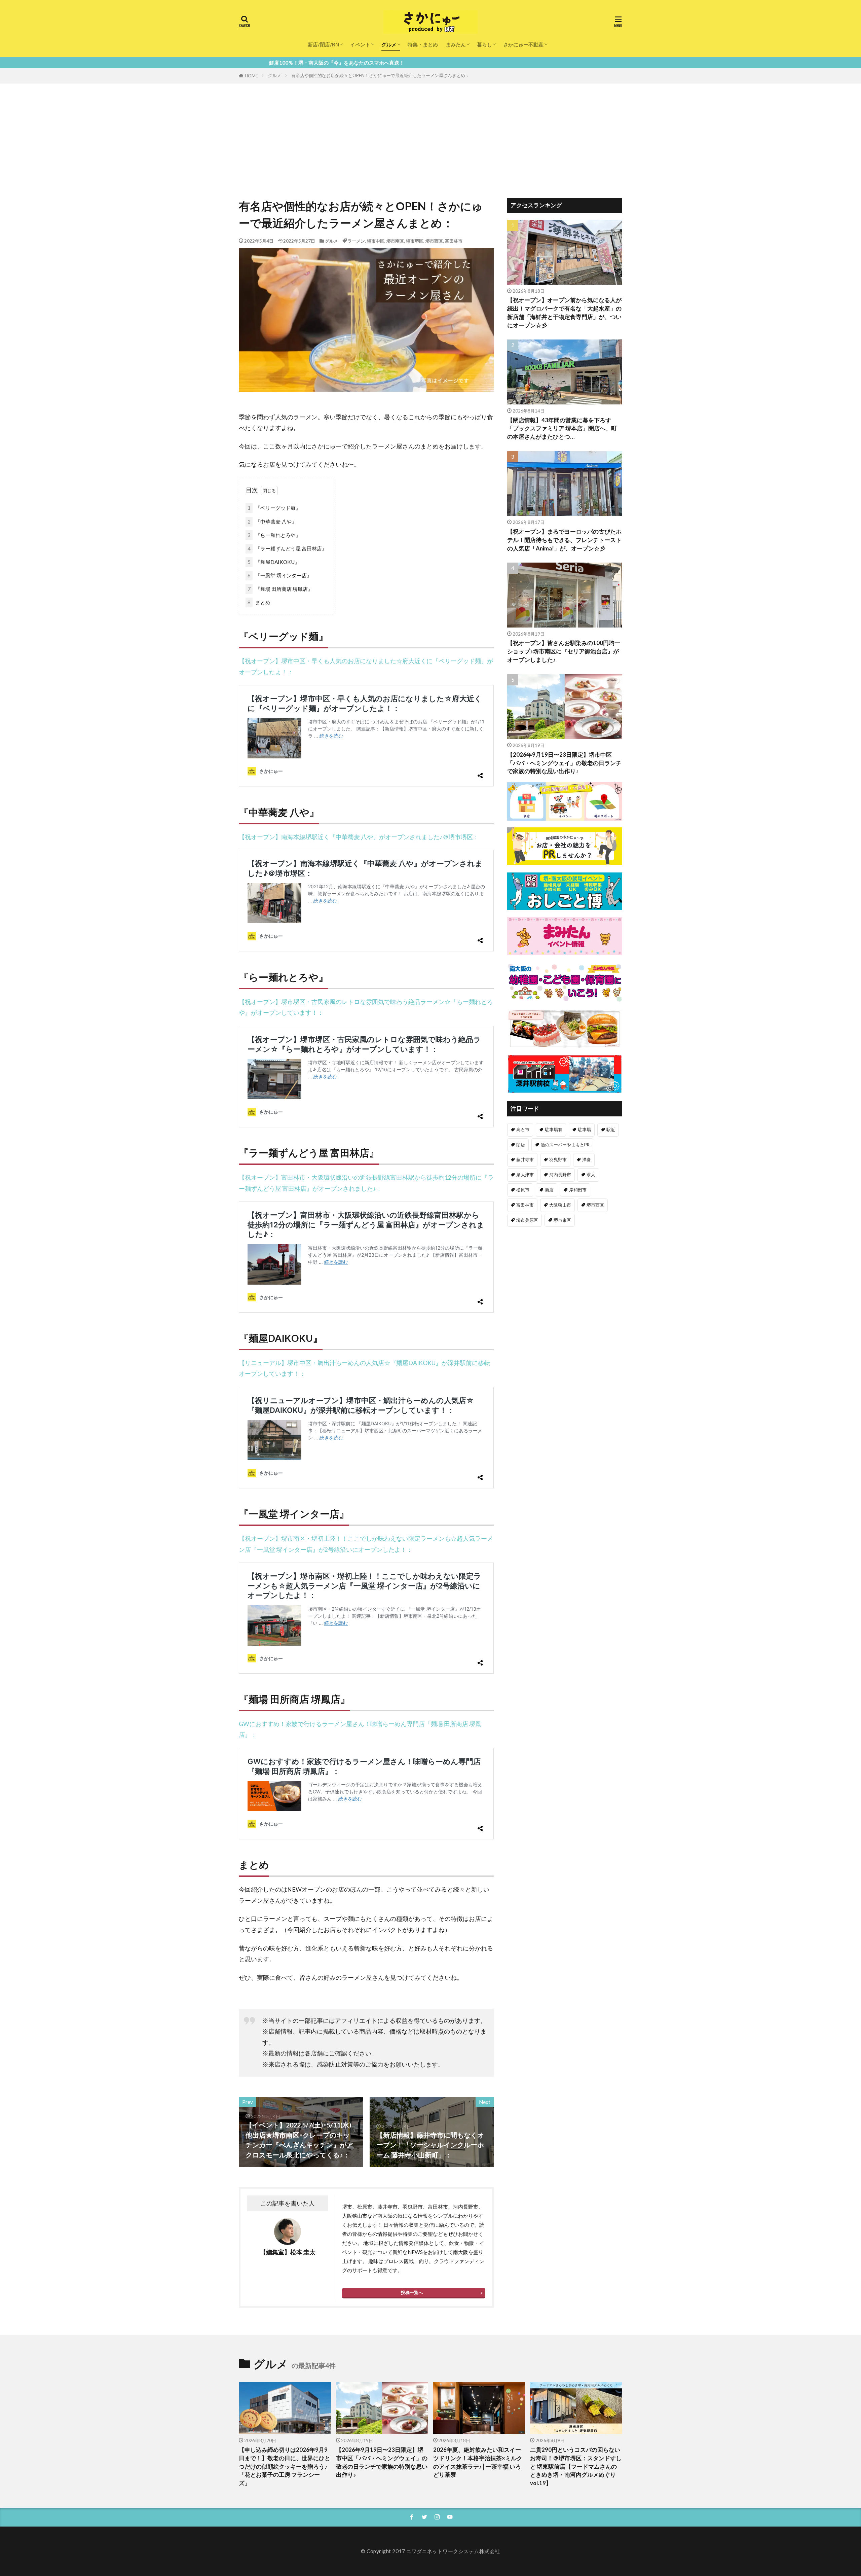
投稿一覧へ (412, 2292)
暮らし (484, 44)
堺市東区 (562, 1220)
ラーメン (356, 241)
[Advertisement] (430, 134)
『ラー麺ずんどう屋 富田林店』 (287, 548)
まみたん (456, 44)
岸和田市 (578, 1190)
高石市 (523, 1130)
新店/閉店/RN (323, 44)
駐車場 (584, 1130)
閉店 (521, 1145)
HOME (251, 76)
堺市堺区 (415, 241)
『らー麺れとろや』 (274, 535)
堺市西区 (434, 241)
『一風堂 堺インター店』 (280, 575)
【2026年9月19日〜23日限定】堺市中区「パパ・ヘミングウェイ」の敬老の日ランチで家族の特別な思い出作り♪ (564, 763)
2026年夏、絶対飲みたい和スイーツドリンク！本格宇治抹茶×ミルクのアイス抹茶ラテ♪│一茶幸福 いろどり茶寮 (478, 2462)
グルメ (389, 44)
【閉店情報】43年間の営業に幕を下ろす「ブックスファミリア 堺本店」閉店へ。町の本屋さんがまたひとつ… (562, 429)
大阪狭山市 (560, 1205)
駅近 (611, 1130)
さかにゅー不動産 (523, 44)
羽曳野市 (558, 1159)
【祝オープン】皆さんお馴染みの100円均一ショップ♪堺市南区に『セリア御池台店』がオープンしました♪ (564, 651)
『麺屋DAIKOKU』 (274, 562)
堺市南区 (395, 241)
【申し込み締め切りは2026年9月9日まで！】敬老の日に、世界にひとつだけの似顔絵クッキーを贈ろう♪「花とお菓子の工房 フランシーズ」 (285, 2466)
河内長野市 (560, 1175)
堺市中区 (376, 241)
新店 (549, 1190)
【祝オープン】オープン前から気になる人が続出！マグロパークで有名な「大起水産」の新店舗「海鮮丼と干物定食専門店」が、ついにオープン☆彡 (564, 313)
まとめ (259, 602)
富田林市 (454, 241)
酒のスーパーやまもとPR (565, 1145)
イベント (360, 44)
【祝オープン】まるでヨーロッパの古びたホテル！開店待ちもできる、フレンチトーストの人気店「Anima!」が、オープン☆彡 (564, 540)
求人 (591, 1175)
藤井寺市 (525, 1159)
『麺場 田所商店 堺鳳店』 (280, 589)
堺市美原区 (527, 1220)
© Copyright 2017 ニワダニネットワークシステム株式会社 (430, 2551)
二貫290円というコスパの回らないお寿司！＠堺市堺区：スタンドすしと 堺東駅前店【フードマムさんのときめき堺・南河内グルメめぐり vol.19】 (576, 2466)
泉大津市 (525, 1175)
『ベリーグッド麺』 (274, 508)
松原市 (523, 1190)
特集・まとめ (423, 44)
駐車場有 (554, 1130)
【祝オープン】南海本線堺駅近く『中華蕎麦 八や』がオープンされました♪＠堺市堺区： (359, 837)
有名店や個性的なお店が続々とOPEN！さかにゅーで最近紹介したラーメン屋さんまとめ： (380, 75)
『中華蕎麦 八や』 (272, 522)
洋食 (587, 1159)
